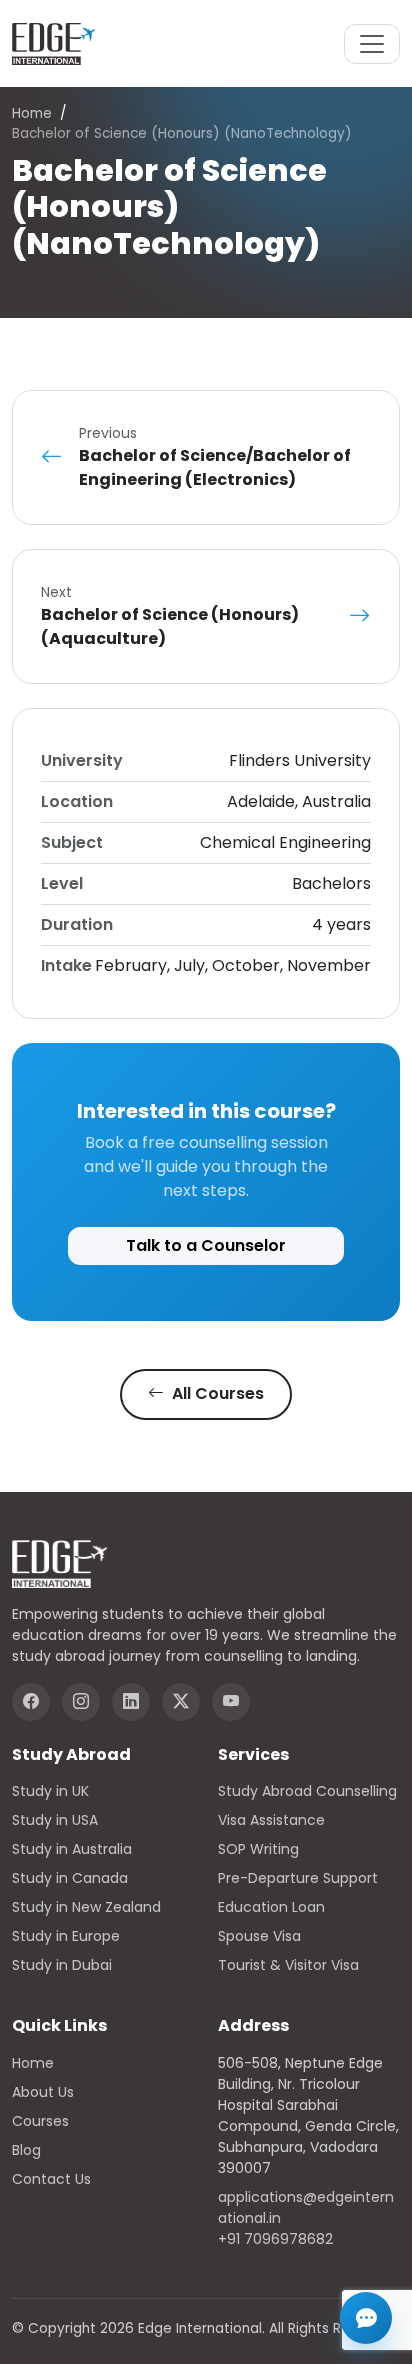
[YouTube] (231, 1702)
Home (32, 113)
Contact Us (51, 2179)
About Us (43, 2092)
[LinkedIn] (131, 1702)
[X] (181, 1702)
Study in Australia (72, 1849)
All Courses (216, 1393)
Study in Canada (70, 1878)
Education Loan (271, 1907)
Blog (26, 2150)
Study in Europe (66, 1936)
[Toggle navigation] (372, 44)
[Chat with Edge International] (366, 2318)
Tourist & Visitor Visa (288, 1965)
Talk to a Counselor (206, 1245)
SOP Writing (258, 1849)
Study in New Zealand (86, 1907)
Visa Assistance (271, 1820)
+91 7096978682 (275, 2239)
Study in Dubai (62, 1965)
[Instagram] (81, 1702)
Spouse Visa (259, 1936)
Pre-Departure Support (298, 1878)
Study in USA (55, 1820)
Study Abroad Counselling (307, 1791)
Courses (40, 2121)
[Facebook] (31, 1702)
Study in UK (50, 1791)
